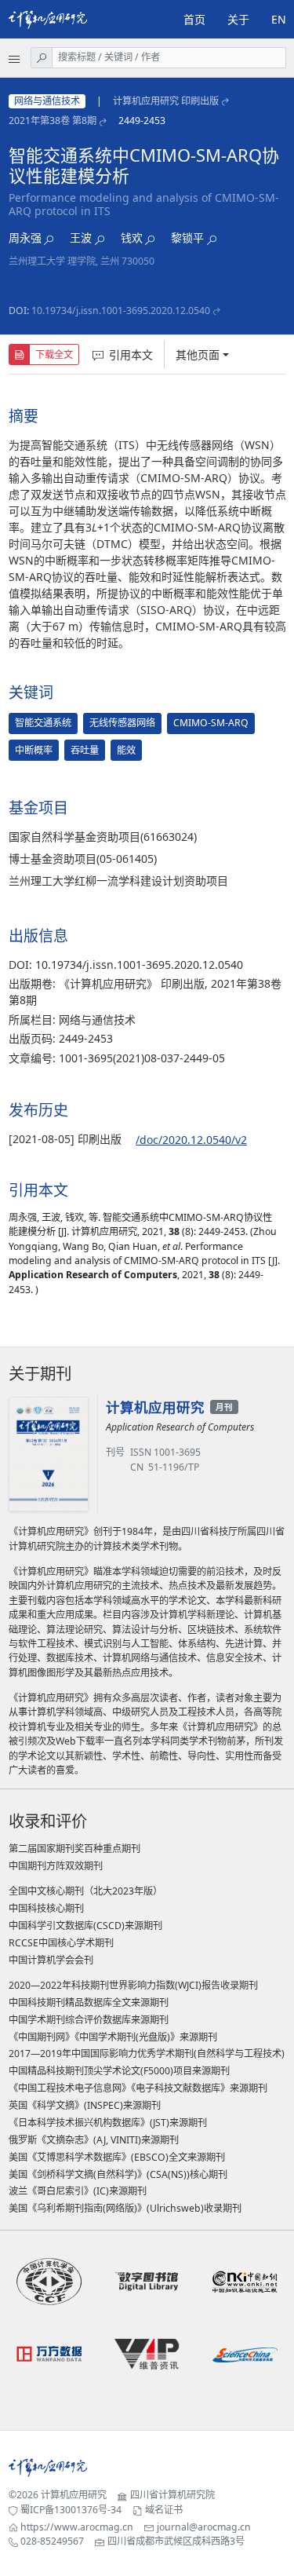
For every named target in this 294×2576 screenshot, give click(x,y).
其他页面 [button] (198, 354)
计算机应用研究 (74, 2495)
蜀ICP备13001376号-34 (71, 2510)
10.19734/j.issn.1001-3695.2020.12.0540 (121, 311)
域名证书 (164, 2510)
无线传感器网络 (122, 723)
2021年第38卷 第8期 (53, 121)
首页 (194, 19)
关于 (238, 19)
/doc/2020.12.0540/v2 (191, 1140)
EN (279, 19)
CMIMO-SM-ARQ (211, 723)
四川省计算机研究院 (172, 2495)
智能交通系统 (43, 723)
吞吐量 (85, 750)
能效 (126, 750)
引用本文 (131, 354)
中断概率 (34, 750)
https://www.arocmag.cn (77, 2527)
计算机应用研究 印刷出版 (166, 101)
